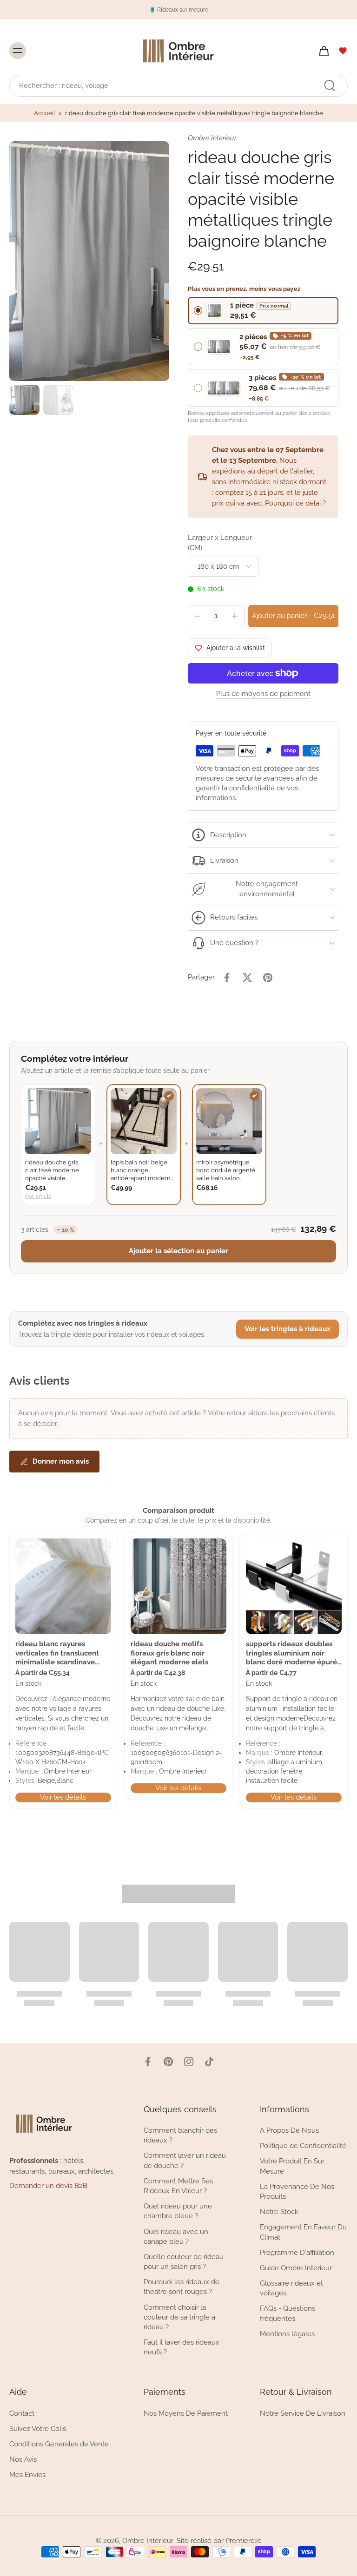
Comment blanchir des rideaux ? (180, 2136)
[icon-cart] (324, 51)
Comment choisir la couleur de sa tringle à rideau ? (179, 2317)
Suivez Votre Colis (38, 2429)
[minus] (198, 616)
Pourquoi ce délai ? (295, 503)
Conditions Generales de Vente (59, 2444)
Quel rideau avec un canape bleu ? (176, 2237)
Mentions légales (287, 2334)
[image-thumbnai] (24, 400)
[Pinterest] (168, 2062)
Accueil (45, 113)
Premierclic (243, 2541)
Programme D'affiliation (297, 2253)
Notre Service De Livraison (303, 2413)
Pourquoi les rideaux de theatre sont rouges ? (182, 2287)
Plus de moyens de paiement (263, 694)
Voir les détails (63, 1797)
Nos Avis (23, 2459)
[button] (293, 616)
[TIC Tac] (209, 2062)
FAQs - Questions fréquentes (288, 2314)
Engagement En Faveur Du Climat (303, 2232)
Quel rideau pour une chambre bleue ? (178, 2211)
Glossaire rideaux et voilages (291, 2288)
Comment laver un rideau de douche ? (185, 2161)
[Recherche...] (330, 85)
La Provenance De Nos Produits (297, 2192)
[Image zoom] (89, 261)
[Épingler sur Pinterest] (268, 978)
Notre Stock (279, 2212)
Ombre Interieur (148, 2541)
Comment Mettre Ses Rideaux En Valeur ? (178, 2186)
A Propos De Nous (289, 2131)
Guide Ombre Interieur (296, 2268)
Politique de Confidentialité (303, 2146)
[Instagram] (189, 2062)
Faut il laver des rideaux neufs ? (182, 2348)
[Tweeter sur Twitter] (247, 978)
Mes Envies (27, 2475)
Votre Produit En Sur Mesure (292, 2166)
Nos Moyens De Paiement (186, 2413)
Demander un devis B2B (48, 2186)
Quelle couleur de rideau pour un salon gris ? (184, 2262)
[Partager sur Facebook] (227, 978)
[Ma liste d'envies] (343, 51)
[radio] (263, 311)
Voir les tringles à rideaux (288, 1329)
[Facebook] (148, 2062)
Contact (22, 2413)
